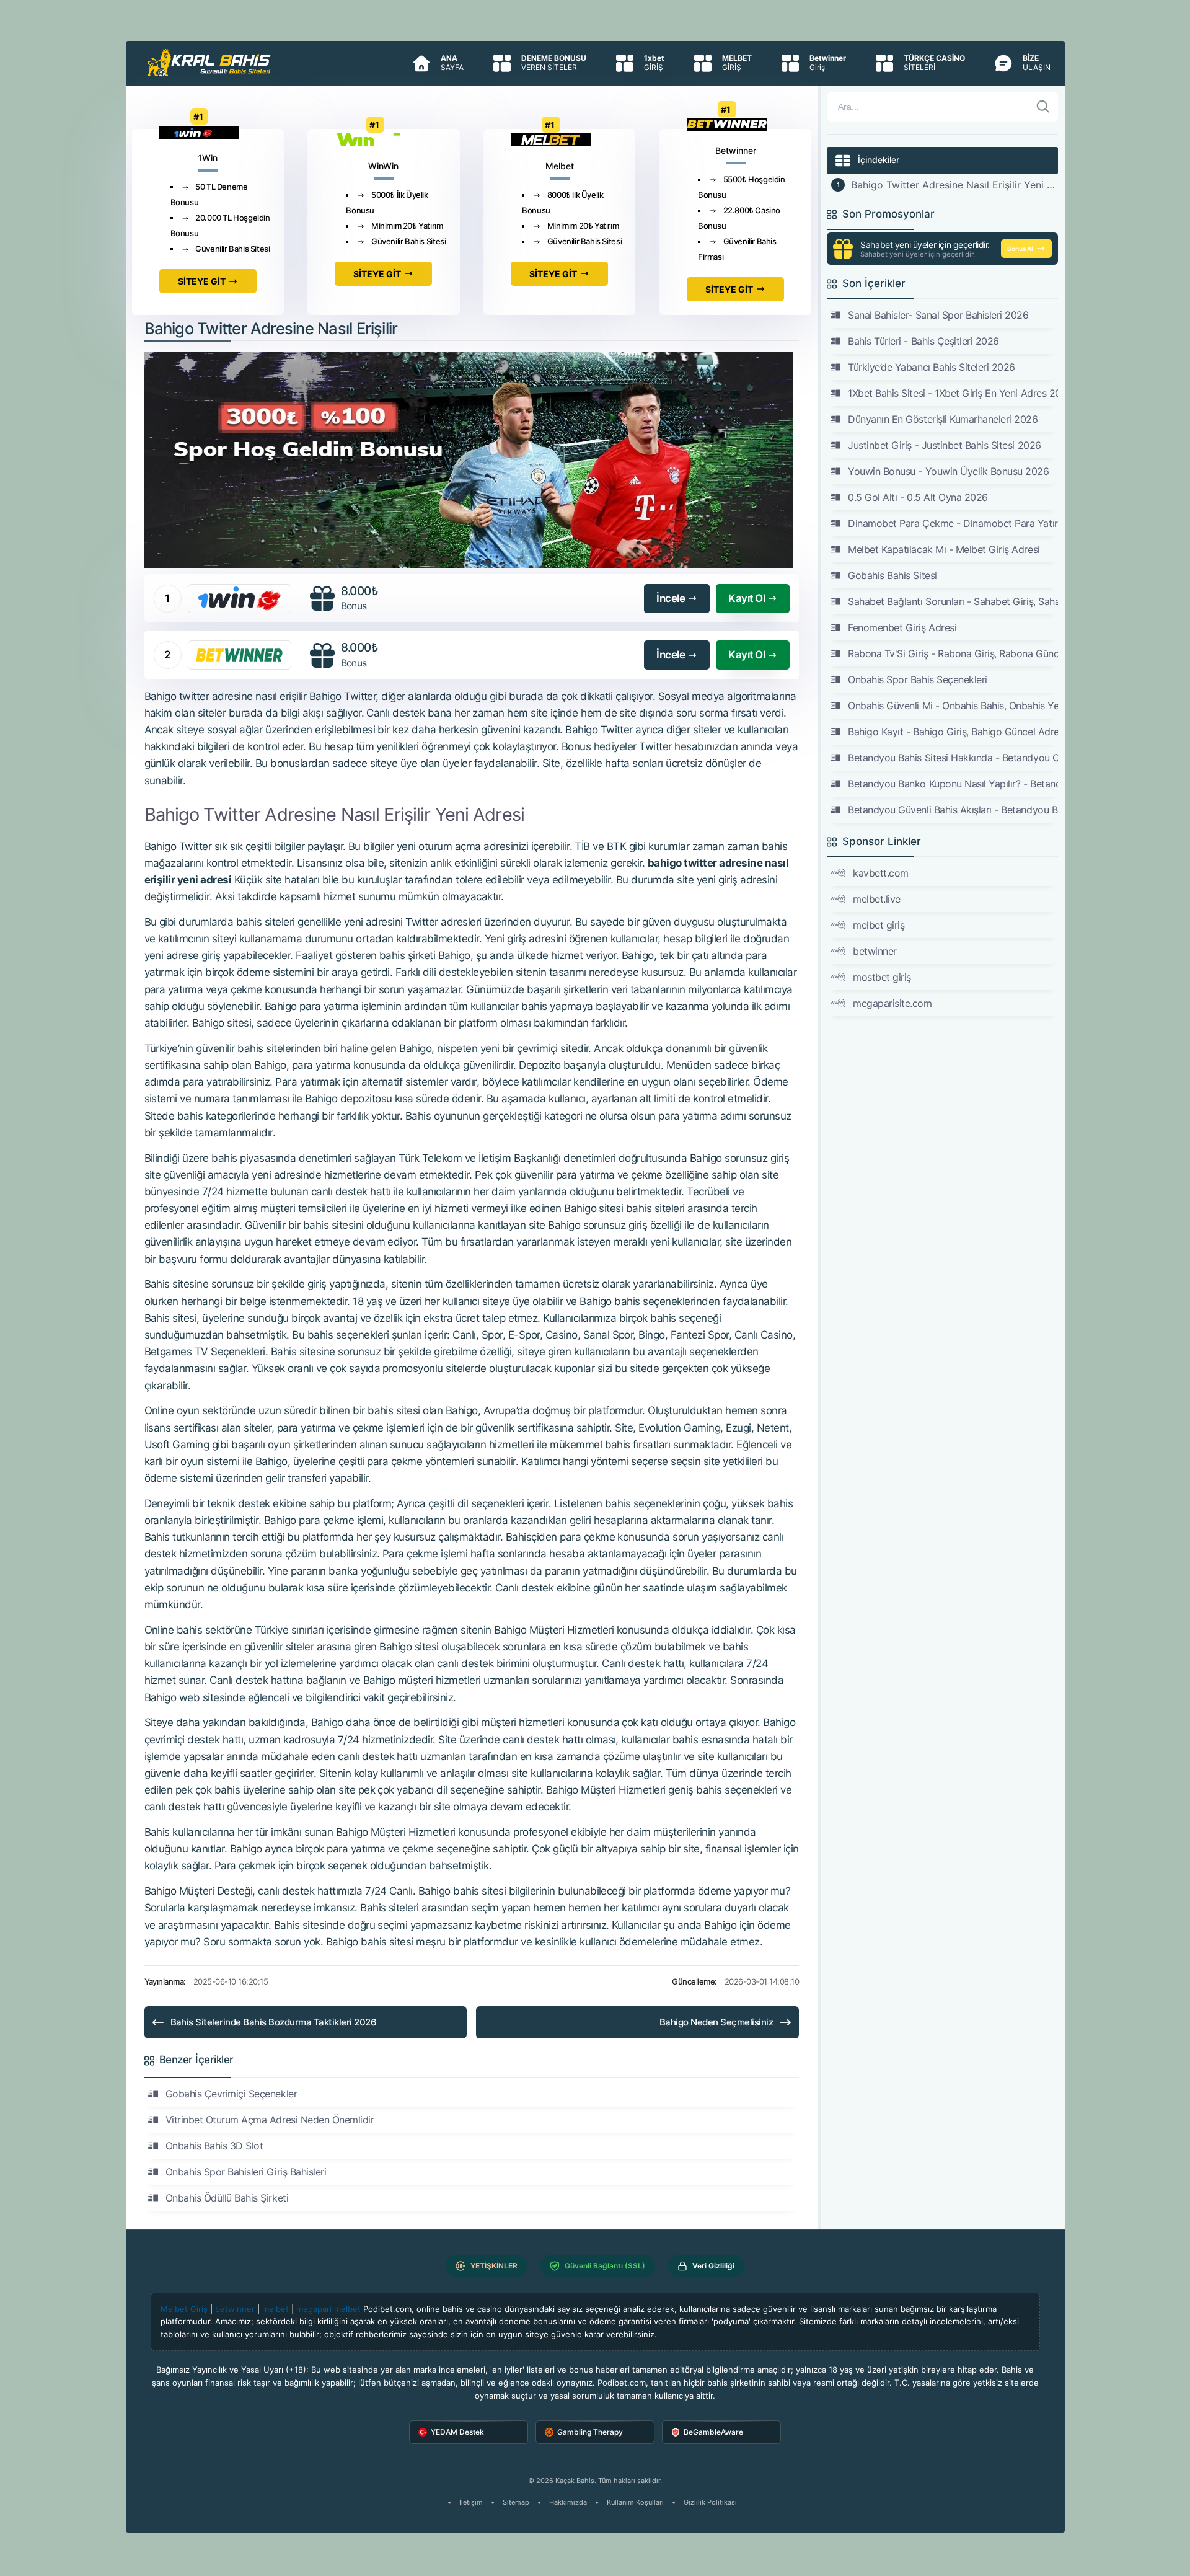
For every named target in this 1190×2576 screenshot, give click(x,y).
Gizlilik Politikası (710, 2502)
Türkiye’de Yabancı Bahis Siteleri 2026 (932, 367)
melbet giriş (879, 925)
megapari (314, 2309)
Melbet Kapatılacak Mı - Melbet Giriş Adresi (944, 549)
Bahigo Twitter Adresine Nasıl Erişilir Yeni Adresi (954, 185)
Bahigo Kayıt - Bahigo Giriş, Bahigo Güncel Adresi (953, 732)
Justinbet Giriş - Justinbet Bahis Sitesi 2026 (944, 445)
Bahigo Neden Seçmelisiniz (716, 2022)
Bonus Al (1020, 249)
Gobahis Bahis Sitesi (892, 575)
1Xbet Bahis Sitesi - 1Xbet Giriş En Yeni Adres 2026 (953, 393)
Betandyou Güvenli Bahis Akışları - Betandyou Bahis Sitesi (953, 810)
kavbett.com (881, 873)
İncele (671, 598)
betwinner (875, 951)
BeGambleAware (713, 2432)
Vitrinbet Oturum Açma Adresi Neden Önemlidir (270, 2120)
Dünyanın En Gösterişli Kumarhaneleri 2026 (943, 419)
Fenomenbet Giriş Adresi (902, 627)
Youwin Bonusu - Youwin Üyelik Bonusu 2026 (948, 471)
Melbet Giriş (184, 2309)
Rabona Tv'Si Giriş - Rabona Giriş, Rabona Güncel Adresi (953, 653)
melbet (275, 2309)
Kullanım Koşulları (635, 2502)
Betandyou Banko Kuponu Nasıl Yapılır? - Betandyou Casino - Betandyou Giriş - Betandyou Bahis (953, 784)
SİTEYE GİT (202, 281)
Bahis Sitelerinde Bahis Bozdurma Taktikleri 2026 (274, 2022)
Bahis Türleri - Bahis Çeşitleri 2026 (923, 341)
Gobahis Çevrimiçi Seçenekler (231, 2094)
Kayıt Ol (747, 598)
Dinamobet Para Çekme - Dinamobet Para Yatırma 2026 (953, 523)
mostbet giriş (882, 977)
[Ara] (1043, 107)
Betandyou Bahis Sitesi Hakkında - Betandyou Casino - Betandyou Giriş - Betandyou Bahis (953, 758)
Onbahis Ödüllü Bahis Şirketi (227, 2198)
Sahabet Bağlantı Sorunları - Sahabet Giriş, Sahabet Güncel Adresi (953, 601)
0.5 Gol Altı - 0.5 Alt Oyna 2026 (918, 497)
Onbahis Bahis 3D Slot (214, 2146)
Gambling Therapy (590, 2432)
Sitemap (516, 2502)
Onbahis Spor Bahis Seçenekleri (918, 679)
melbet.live (877, 899)
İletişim (471, 2502)
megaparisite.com (892, 1003)
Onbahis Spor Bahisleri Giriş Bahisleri (246, 2172)
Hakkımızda (568, 2502)
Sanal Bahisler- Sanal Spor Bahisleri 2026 (938, 315)
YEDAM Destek (457, 2432)
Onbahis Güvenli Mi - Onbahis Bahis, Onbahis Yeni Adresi (953, 706)
